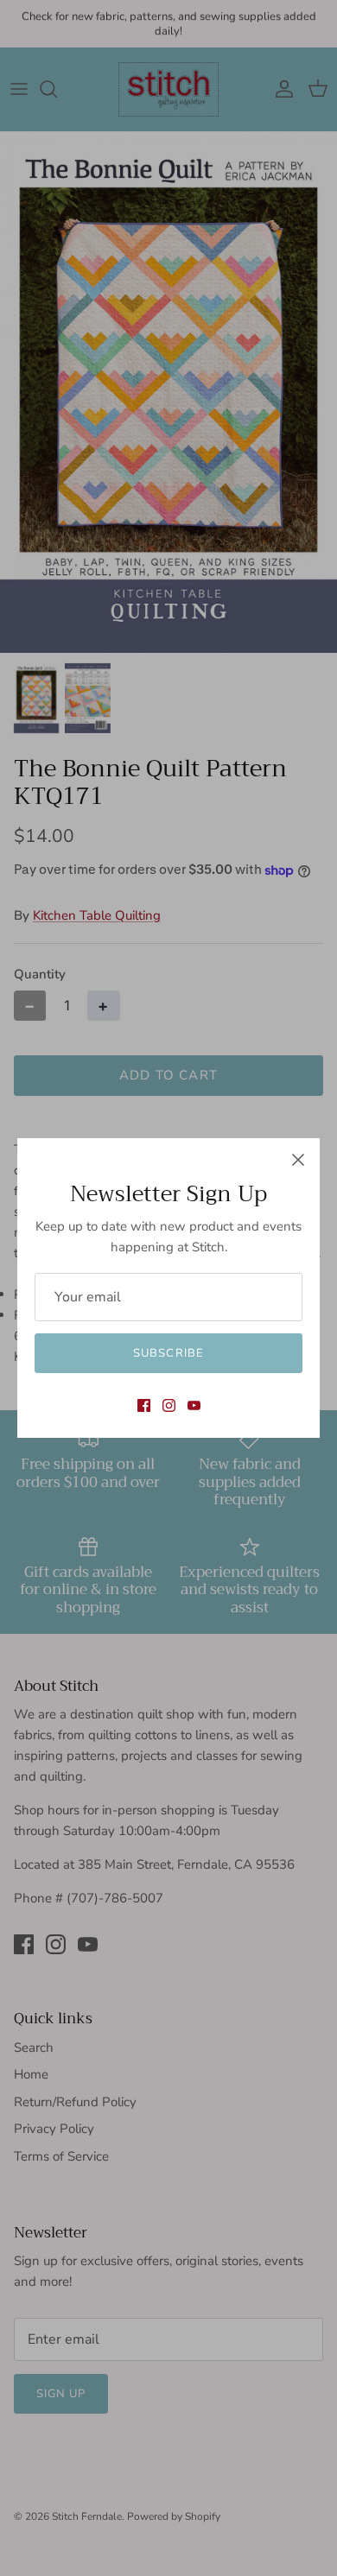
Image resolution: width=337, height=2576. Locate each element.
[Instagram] (169, 1405)
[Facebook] (144, 1405)
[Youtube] (194, 1405)
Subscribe (168, 1353)
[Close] (298, 1160)
